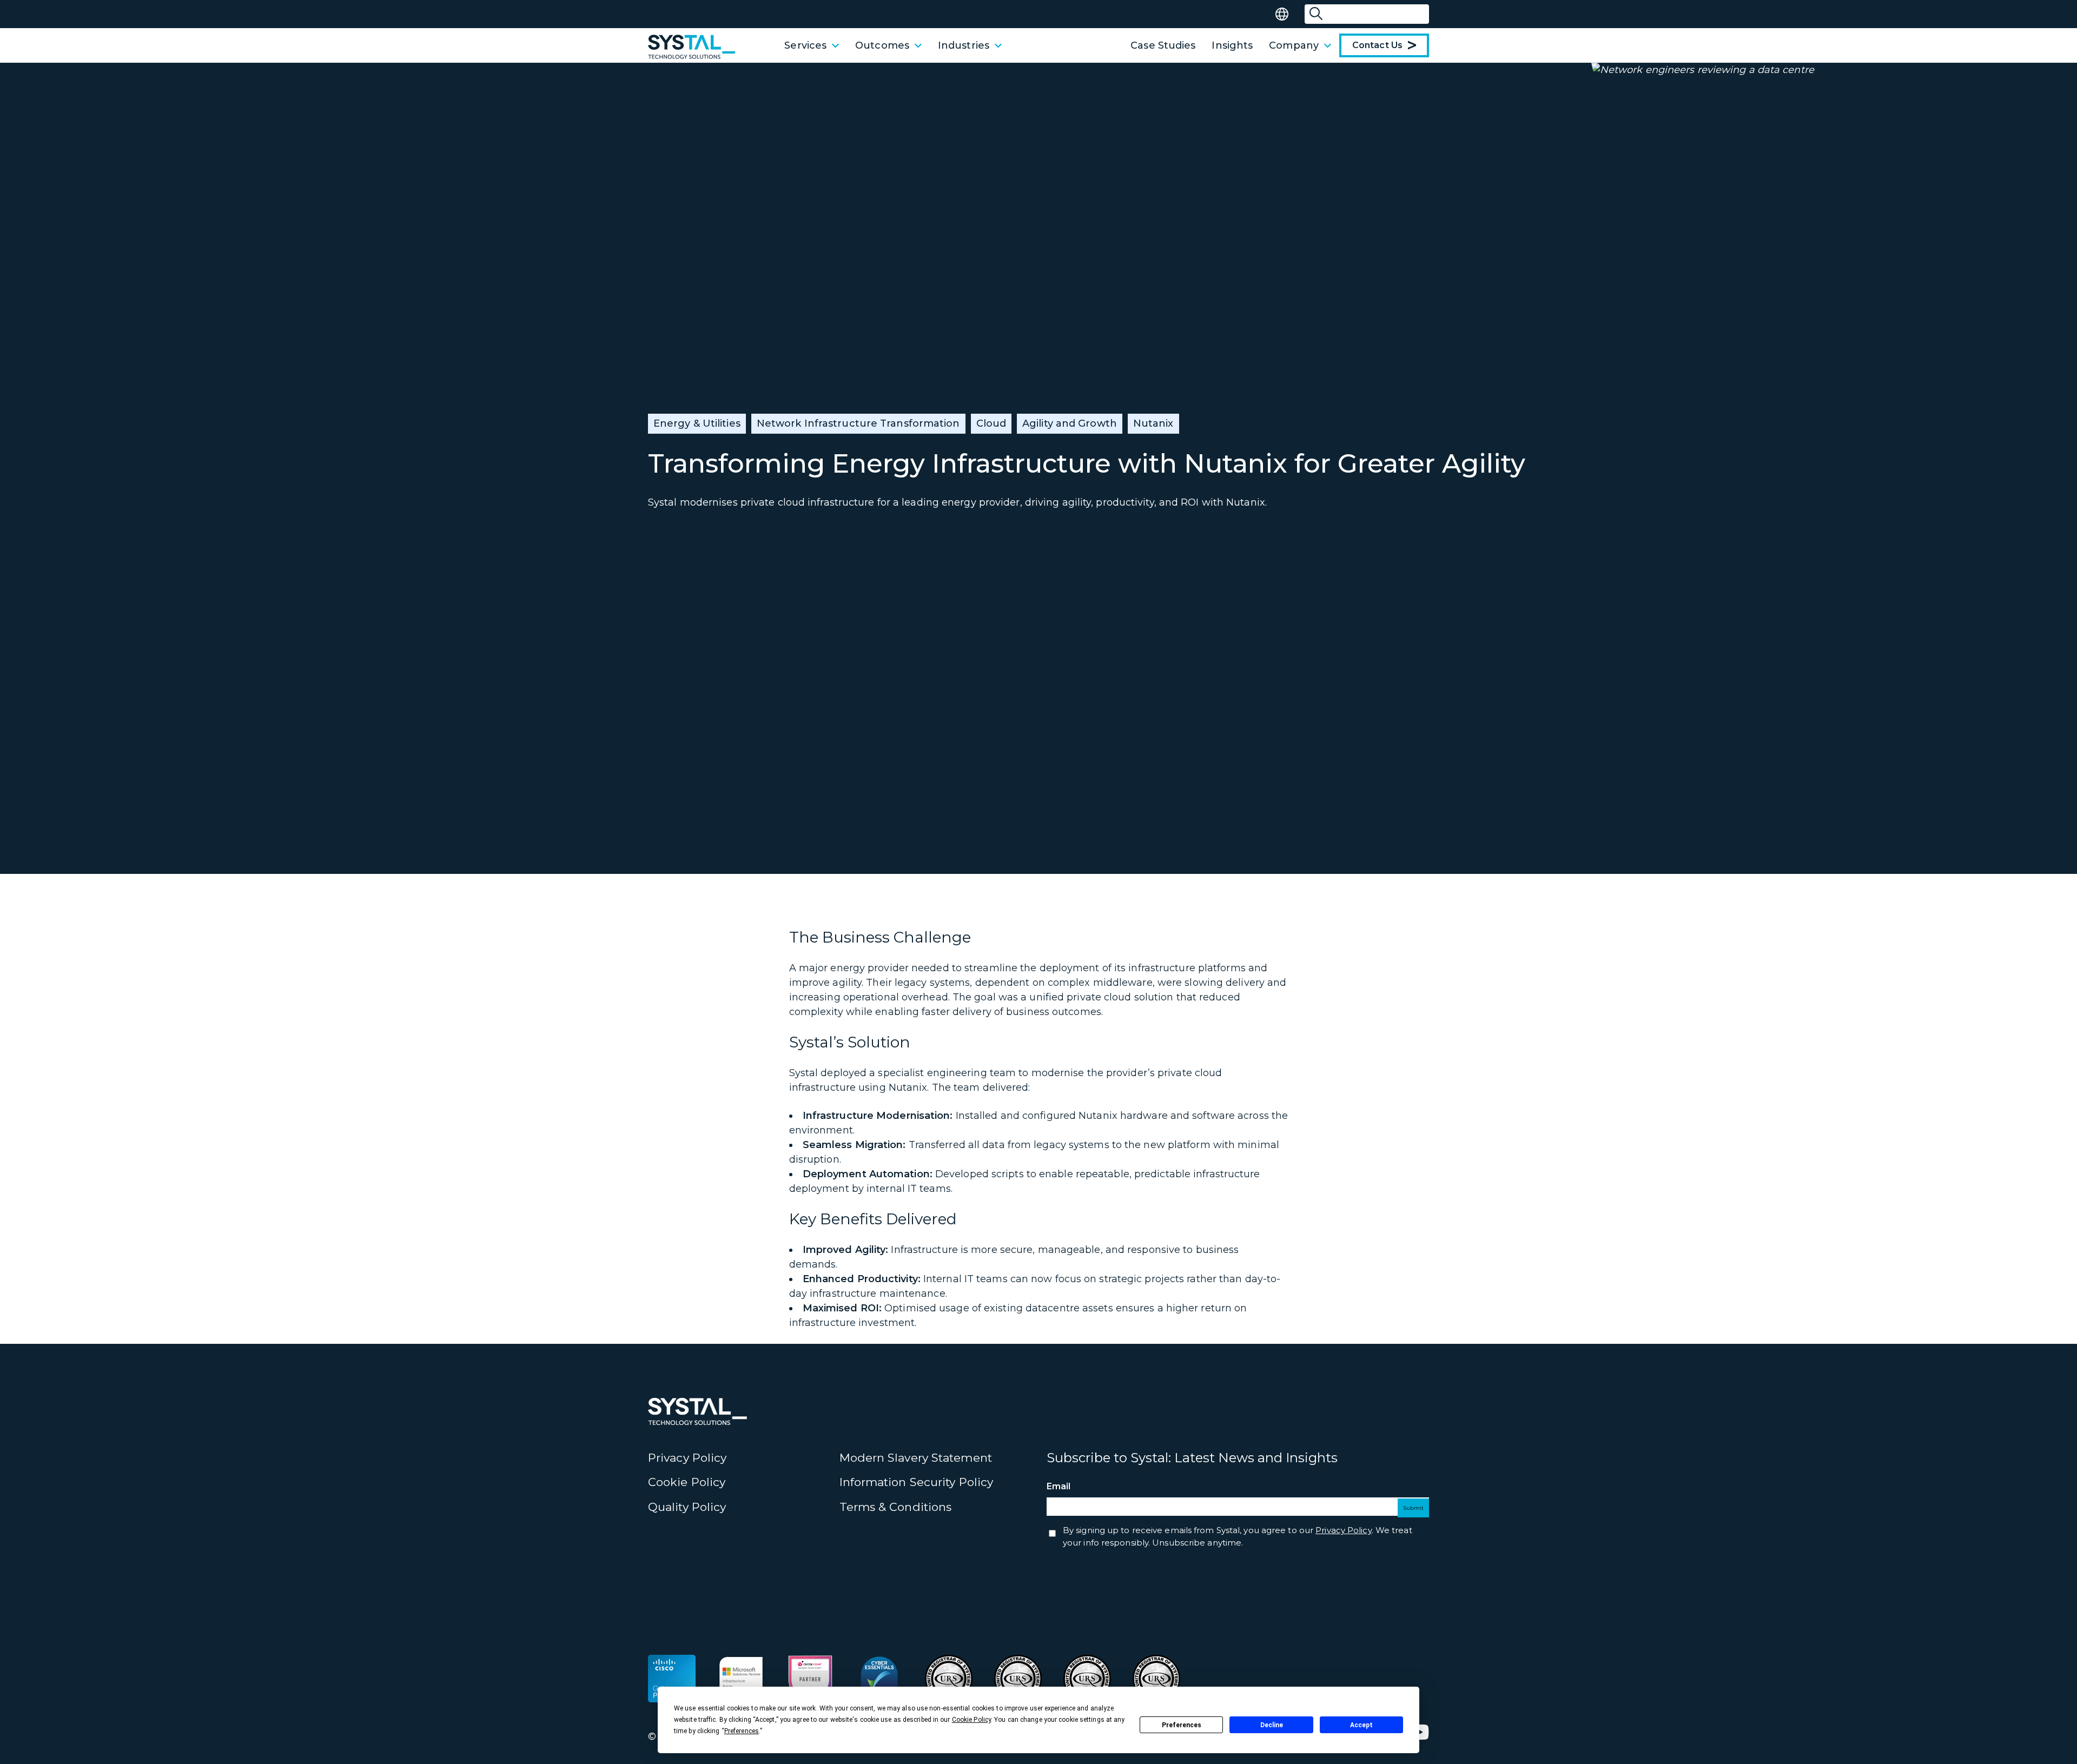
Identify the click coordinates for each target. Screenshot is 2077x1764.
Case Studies (1163, 45)
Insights (1232, 45)
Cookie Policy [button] (971, 1720)
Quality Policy (687, 1507)
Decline (1272, 1725)
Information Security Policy (917, 1482)
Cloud (991, 423)
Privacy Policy (687, 1458)
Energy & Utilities (697, 423)
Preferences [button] (742, 1731)
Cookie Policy (687, 1482)
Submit (1413, 1508)
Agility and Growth (1070, 423)
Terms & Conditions (896, 1507)
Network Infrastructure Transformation (858, 423)
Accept (1361, 1725)
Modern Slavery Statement (916, 1458)
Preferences (1182, 1725)
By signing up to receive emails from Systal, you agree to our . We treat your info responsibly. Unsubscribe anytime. (1238, 1536)
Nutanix (1153, 423)
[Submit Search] (1316, 14)
